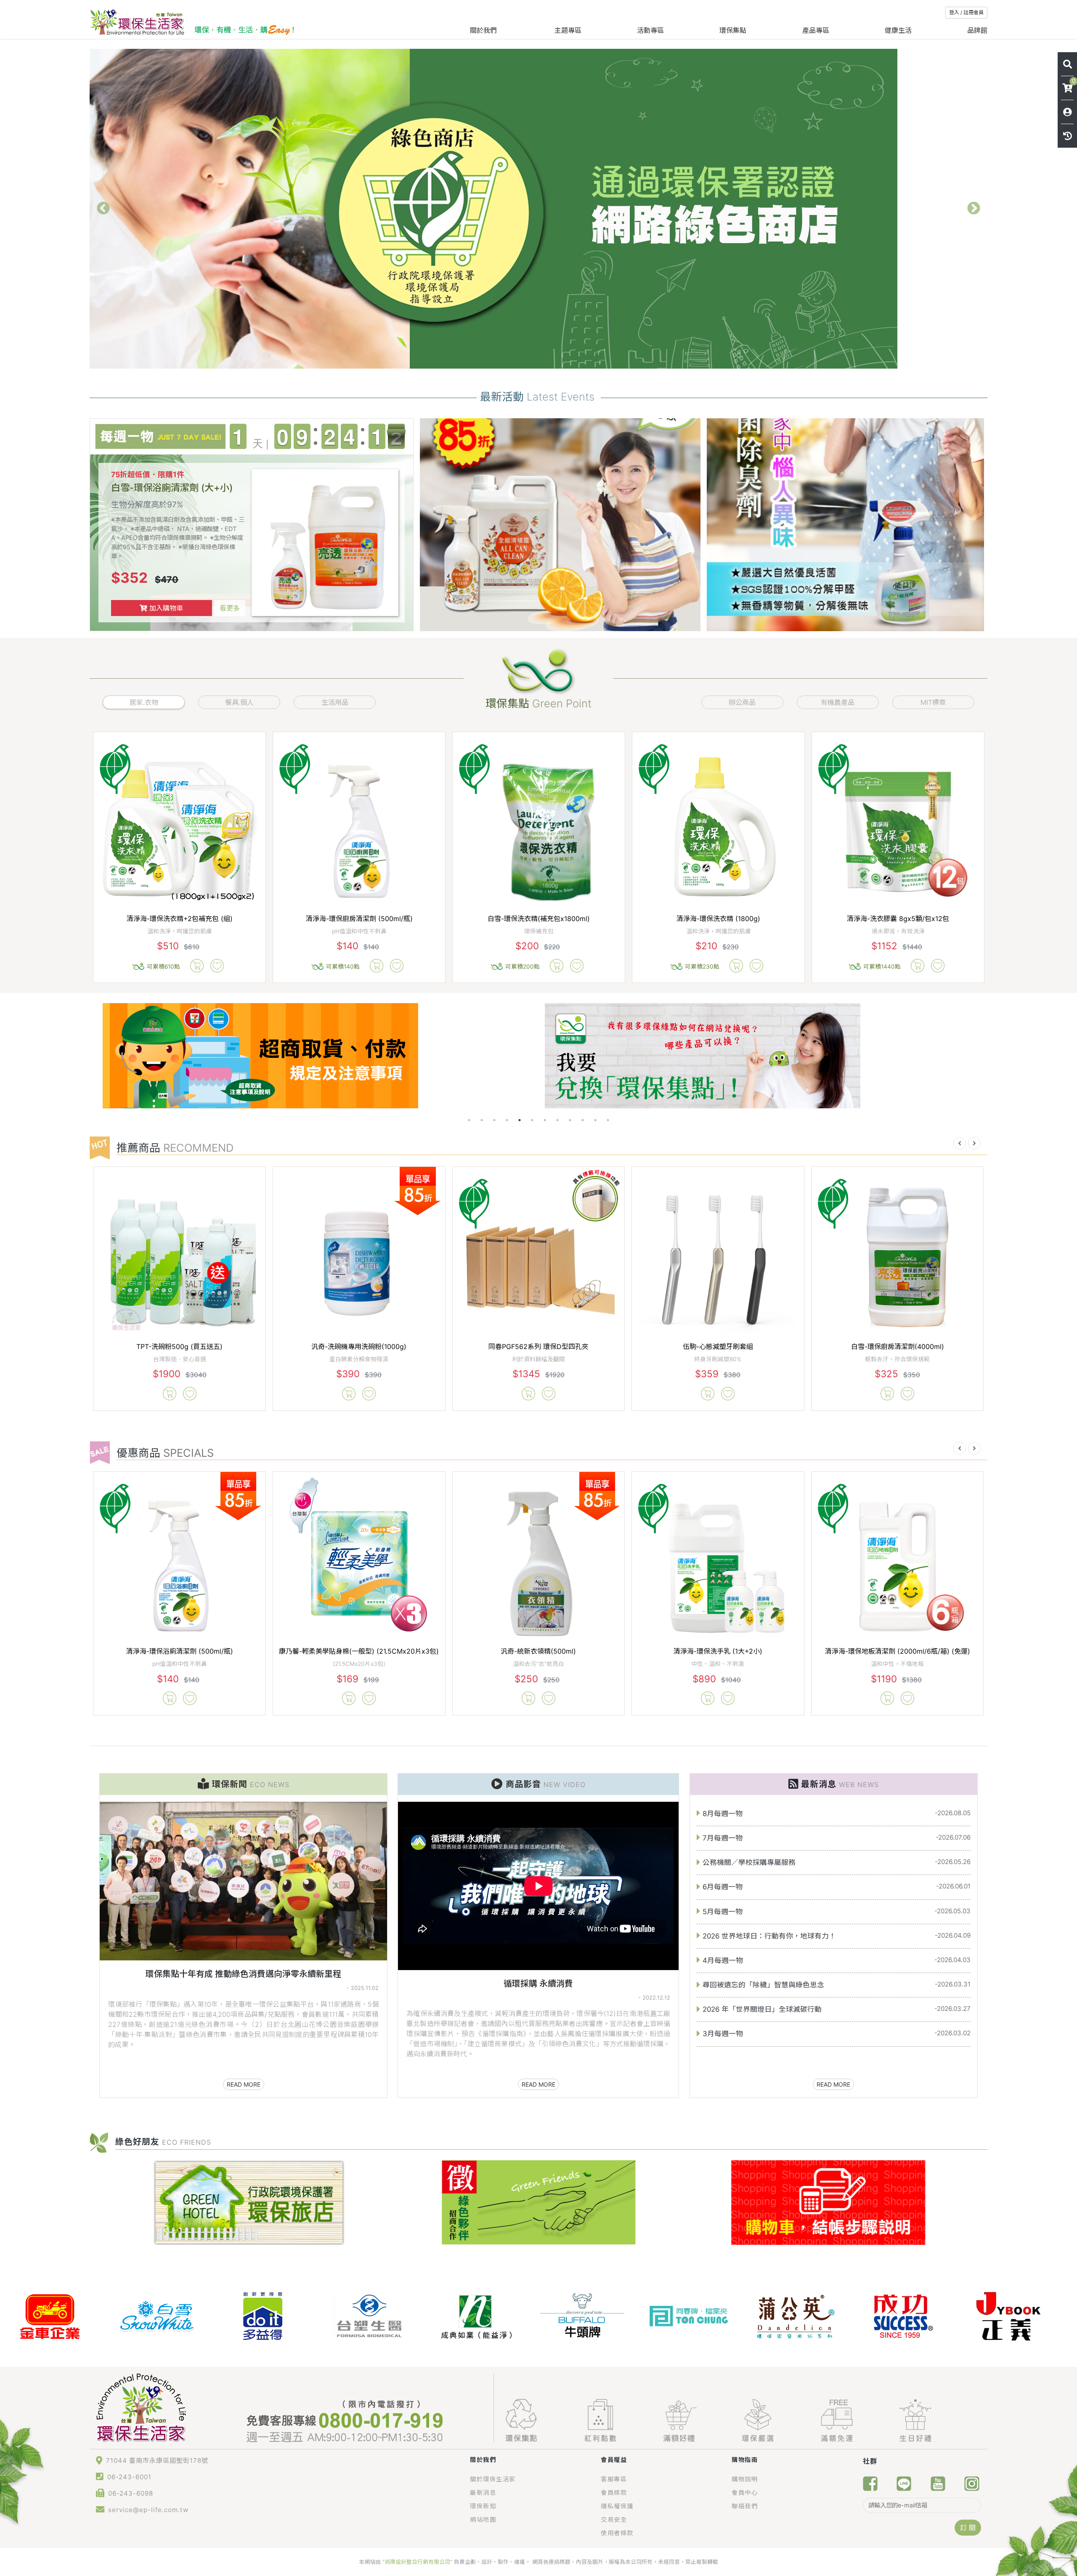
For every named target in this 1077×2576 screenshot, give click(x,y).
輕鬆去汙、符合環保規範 (897, 1359)
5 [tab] (520, 1120)
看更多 (230, 608)
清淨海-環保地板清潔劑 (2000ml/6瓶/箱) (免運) (898, 1651)
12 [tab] (608, 1120)
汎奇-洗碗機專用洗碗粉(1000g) (359, 1346)
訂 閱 (968, 2528)
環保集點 (733, 30)
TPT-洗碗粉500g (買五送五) (179, 1346)
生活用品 (335, 702)
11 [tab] (595, 1120)
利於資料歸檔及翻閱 (538, 1359)
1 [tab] (469, 1120)
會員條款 (614, 2492)
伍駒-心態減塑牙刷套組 (718, 1346)
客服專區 (614, 2479)
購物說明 (745, 2479)
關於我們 (484, 30)
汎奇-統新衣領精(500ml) (538, 1651)
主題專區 (568, 30)
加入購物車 (165, 608)
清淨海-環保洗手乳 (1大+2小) (718, 1651)
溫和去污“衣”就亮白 (538, 1664)
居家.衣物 (144, 702)
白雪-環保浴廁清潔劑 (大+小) (172, 487)
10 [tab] (583, 1120)
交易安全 (614, 2519)
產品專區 (816, 30)
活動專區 (650, 30)
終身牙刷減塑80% (718, 1359)
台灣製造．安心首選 (180, 1359)
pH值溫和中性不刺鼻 (180, 1664)
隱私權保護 (617, 2506)
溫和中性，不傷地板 (897, 1664)
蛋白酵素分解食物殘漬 (359, 1359)
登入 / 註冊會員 (966, 12)
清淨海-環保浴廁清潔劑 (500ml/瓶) (180, 1651)
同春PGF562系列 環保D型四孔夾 (538, 1346)
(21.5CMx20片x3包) (359, 1664)
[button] (960, 1143)
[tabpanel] (317, 1056)
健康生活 (898, 30)
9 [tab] (570, 1120)
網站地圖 (483, 2519)
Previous (103, 209)
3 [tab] (494, 1120)
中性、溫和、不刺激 (718, 1664)
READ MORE (244, 2084)
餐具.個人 (239, 702)
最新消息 (483, 2492)
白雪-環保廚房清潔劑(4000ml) (898, 1346)
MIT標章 (933, 702)
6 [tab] (532, 1120)
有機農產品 (838, 702)
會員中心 (745, 2492)
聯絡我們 (745, 2506)
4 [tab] (507, 1120)
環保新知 (483, 2506)
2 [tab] (482, 1120)
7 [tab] (545, 1120)
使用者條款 (617, 2533)
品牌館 (977, 30)
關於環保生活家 (493, 2479)
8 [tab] (557, 1120)
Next (974, 209)
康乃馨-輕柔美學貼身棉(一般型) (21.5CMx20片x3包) (359, 1651)
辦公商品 (742, 702)
